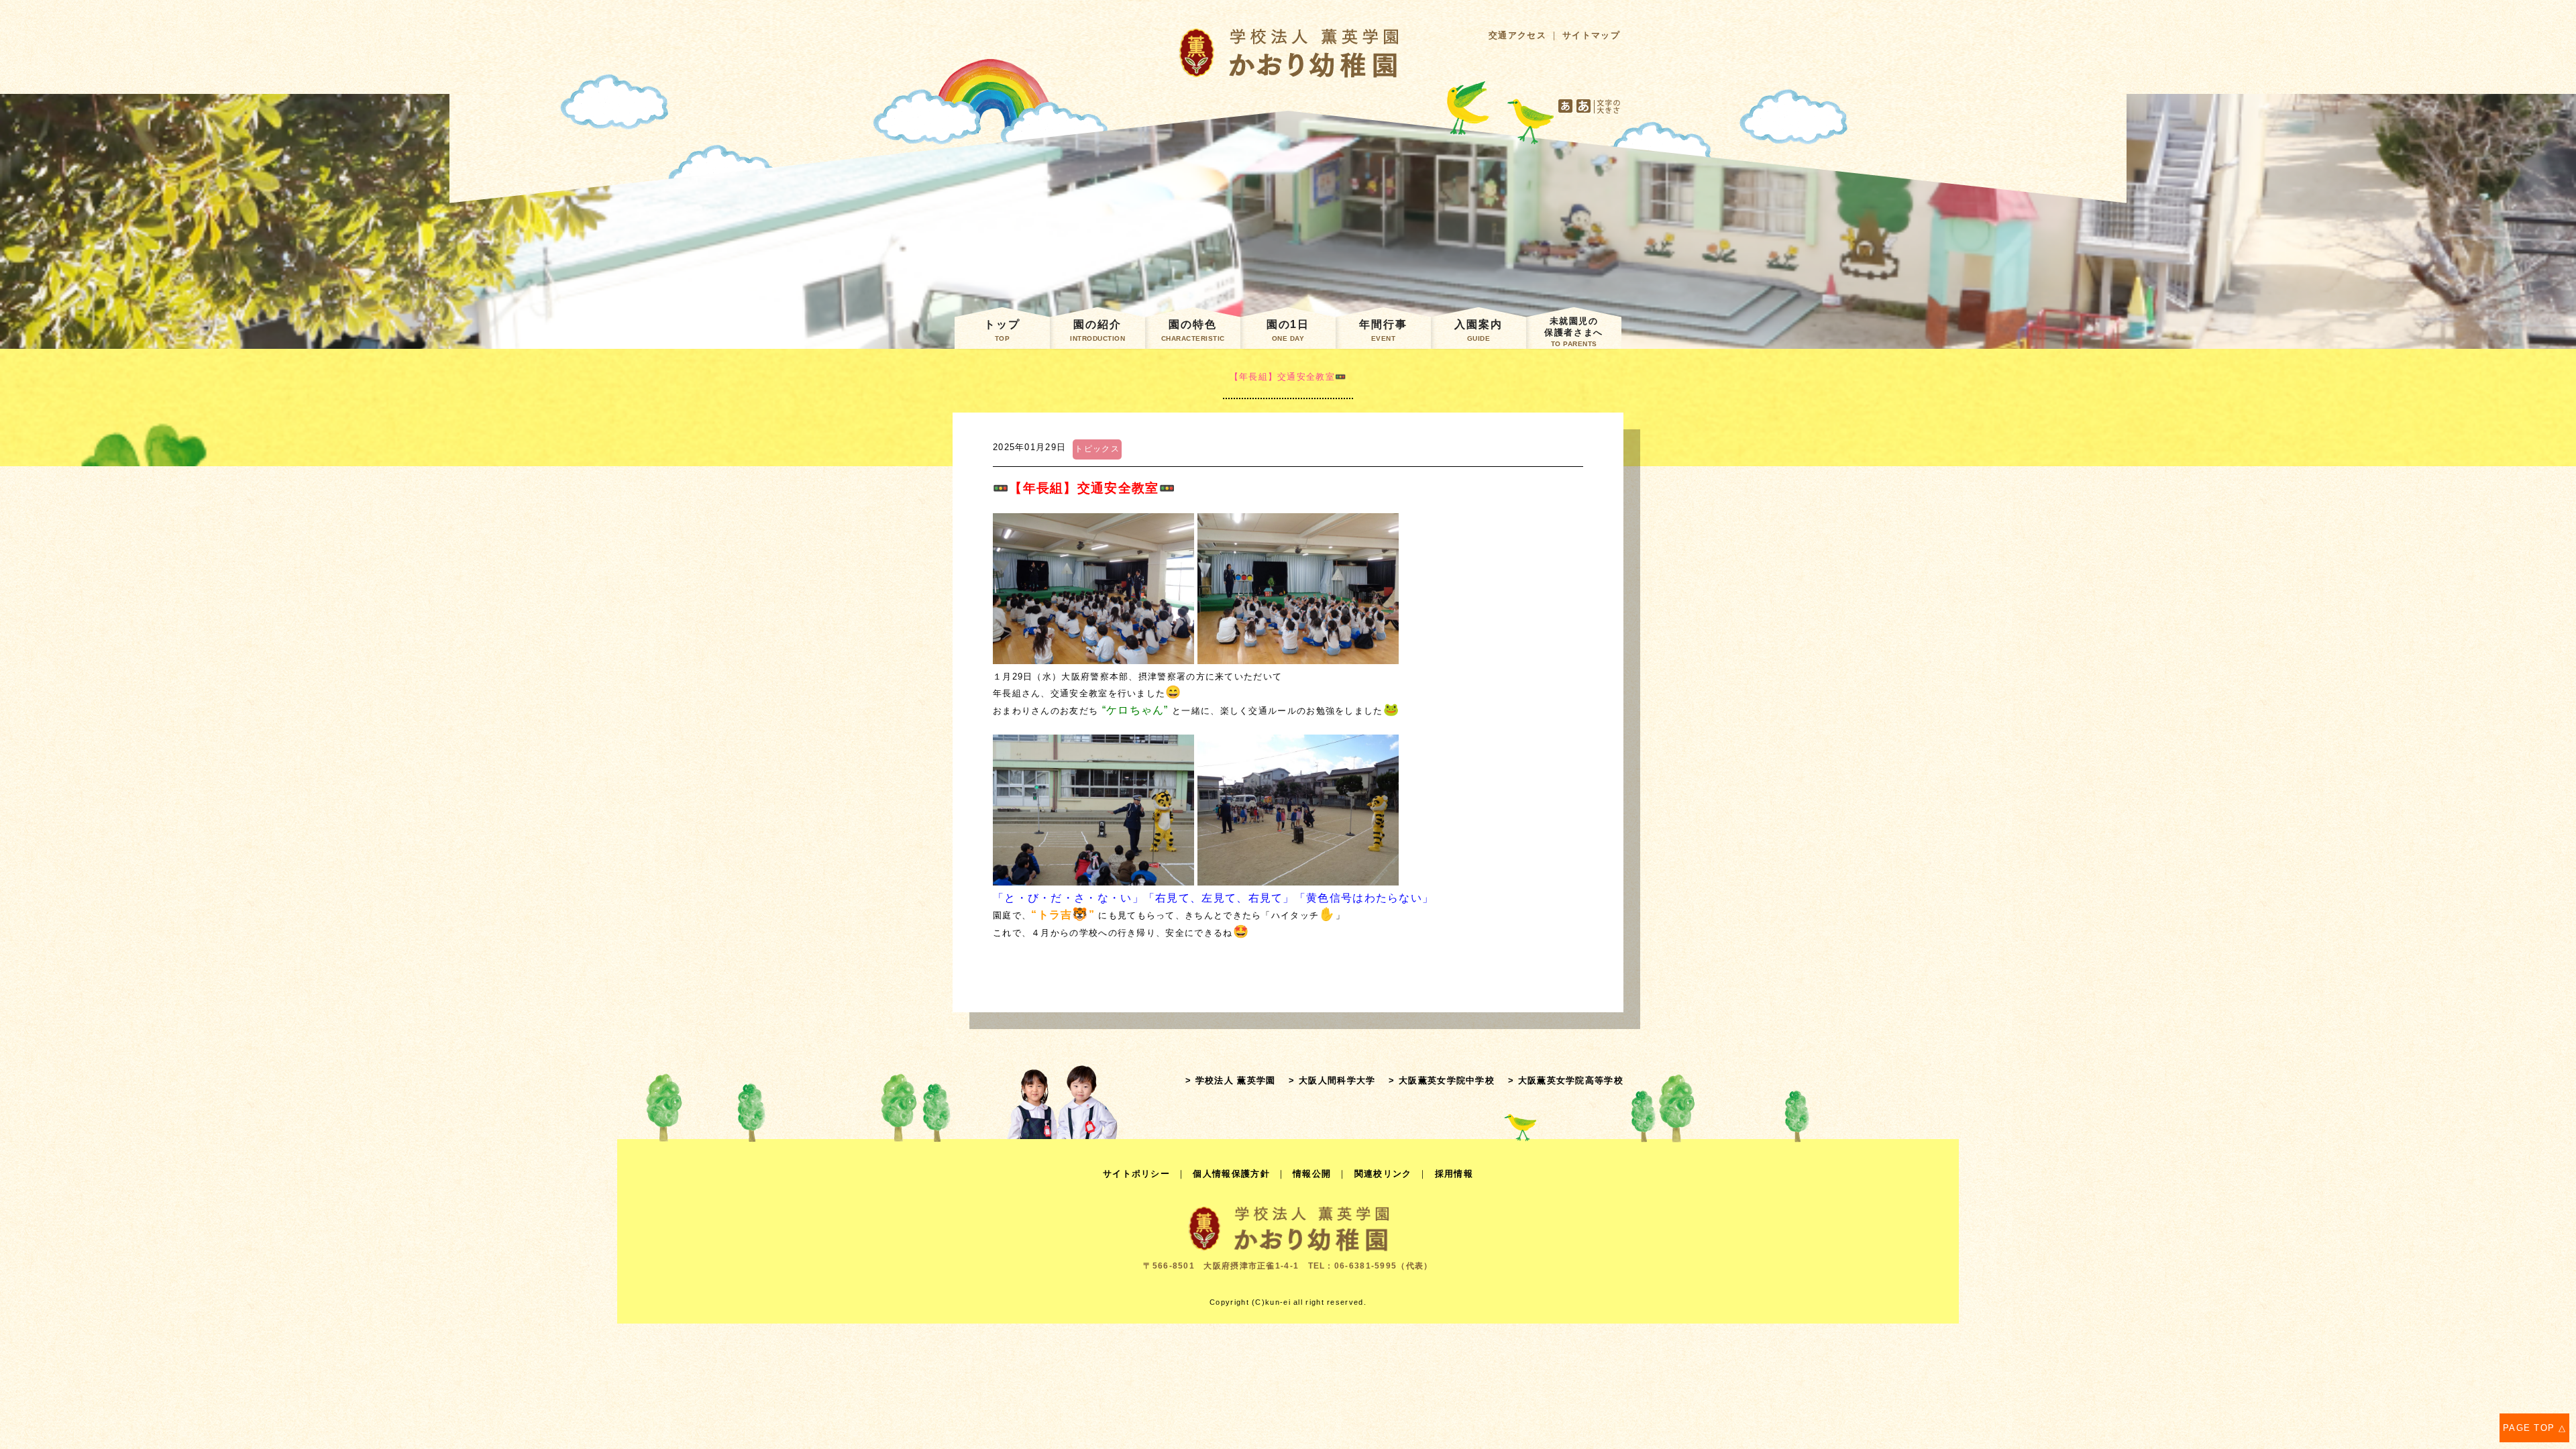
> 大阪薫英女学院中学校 (1442, 1080)
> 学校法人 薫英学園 (1230, 1080)
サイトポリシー (1136, 1174)
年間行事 (1383, 330)
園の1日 (1288, 330)
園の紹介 (1097, 330)
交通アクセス (1517, 35)
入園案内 (1479, 330)
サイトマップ (1591, 35)
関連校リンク (1383, 1174)
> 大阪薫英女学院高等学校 (1566, 1080)
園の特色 (1193, 330)
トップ (1002, 330)
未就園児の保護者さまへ (1573, 332)
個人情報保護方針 (1231, 1174)
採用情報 (1454, 1174)
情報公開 (1312, 1174)
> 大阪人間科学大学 (1332, 1080)
